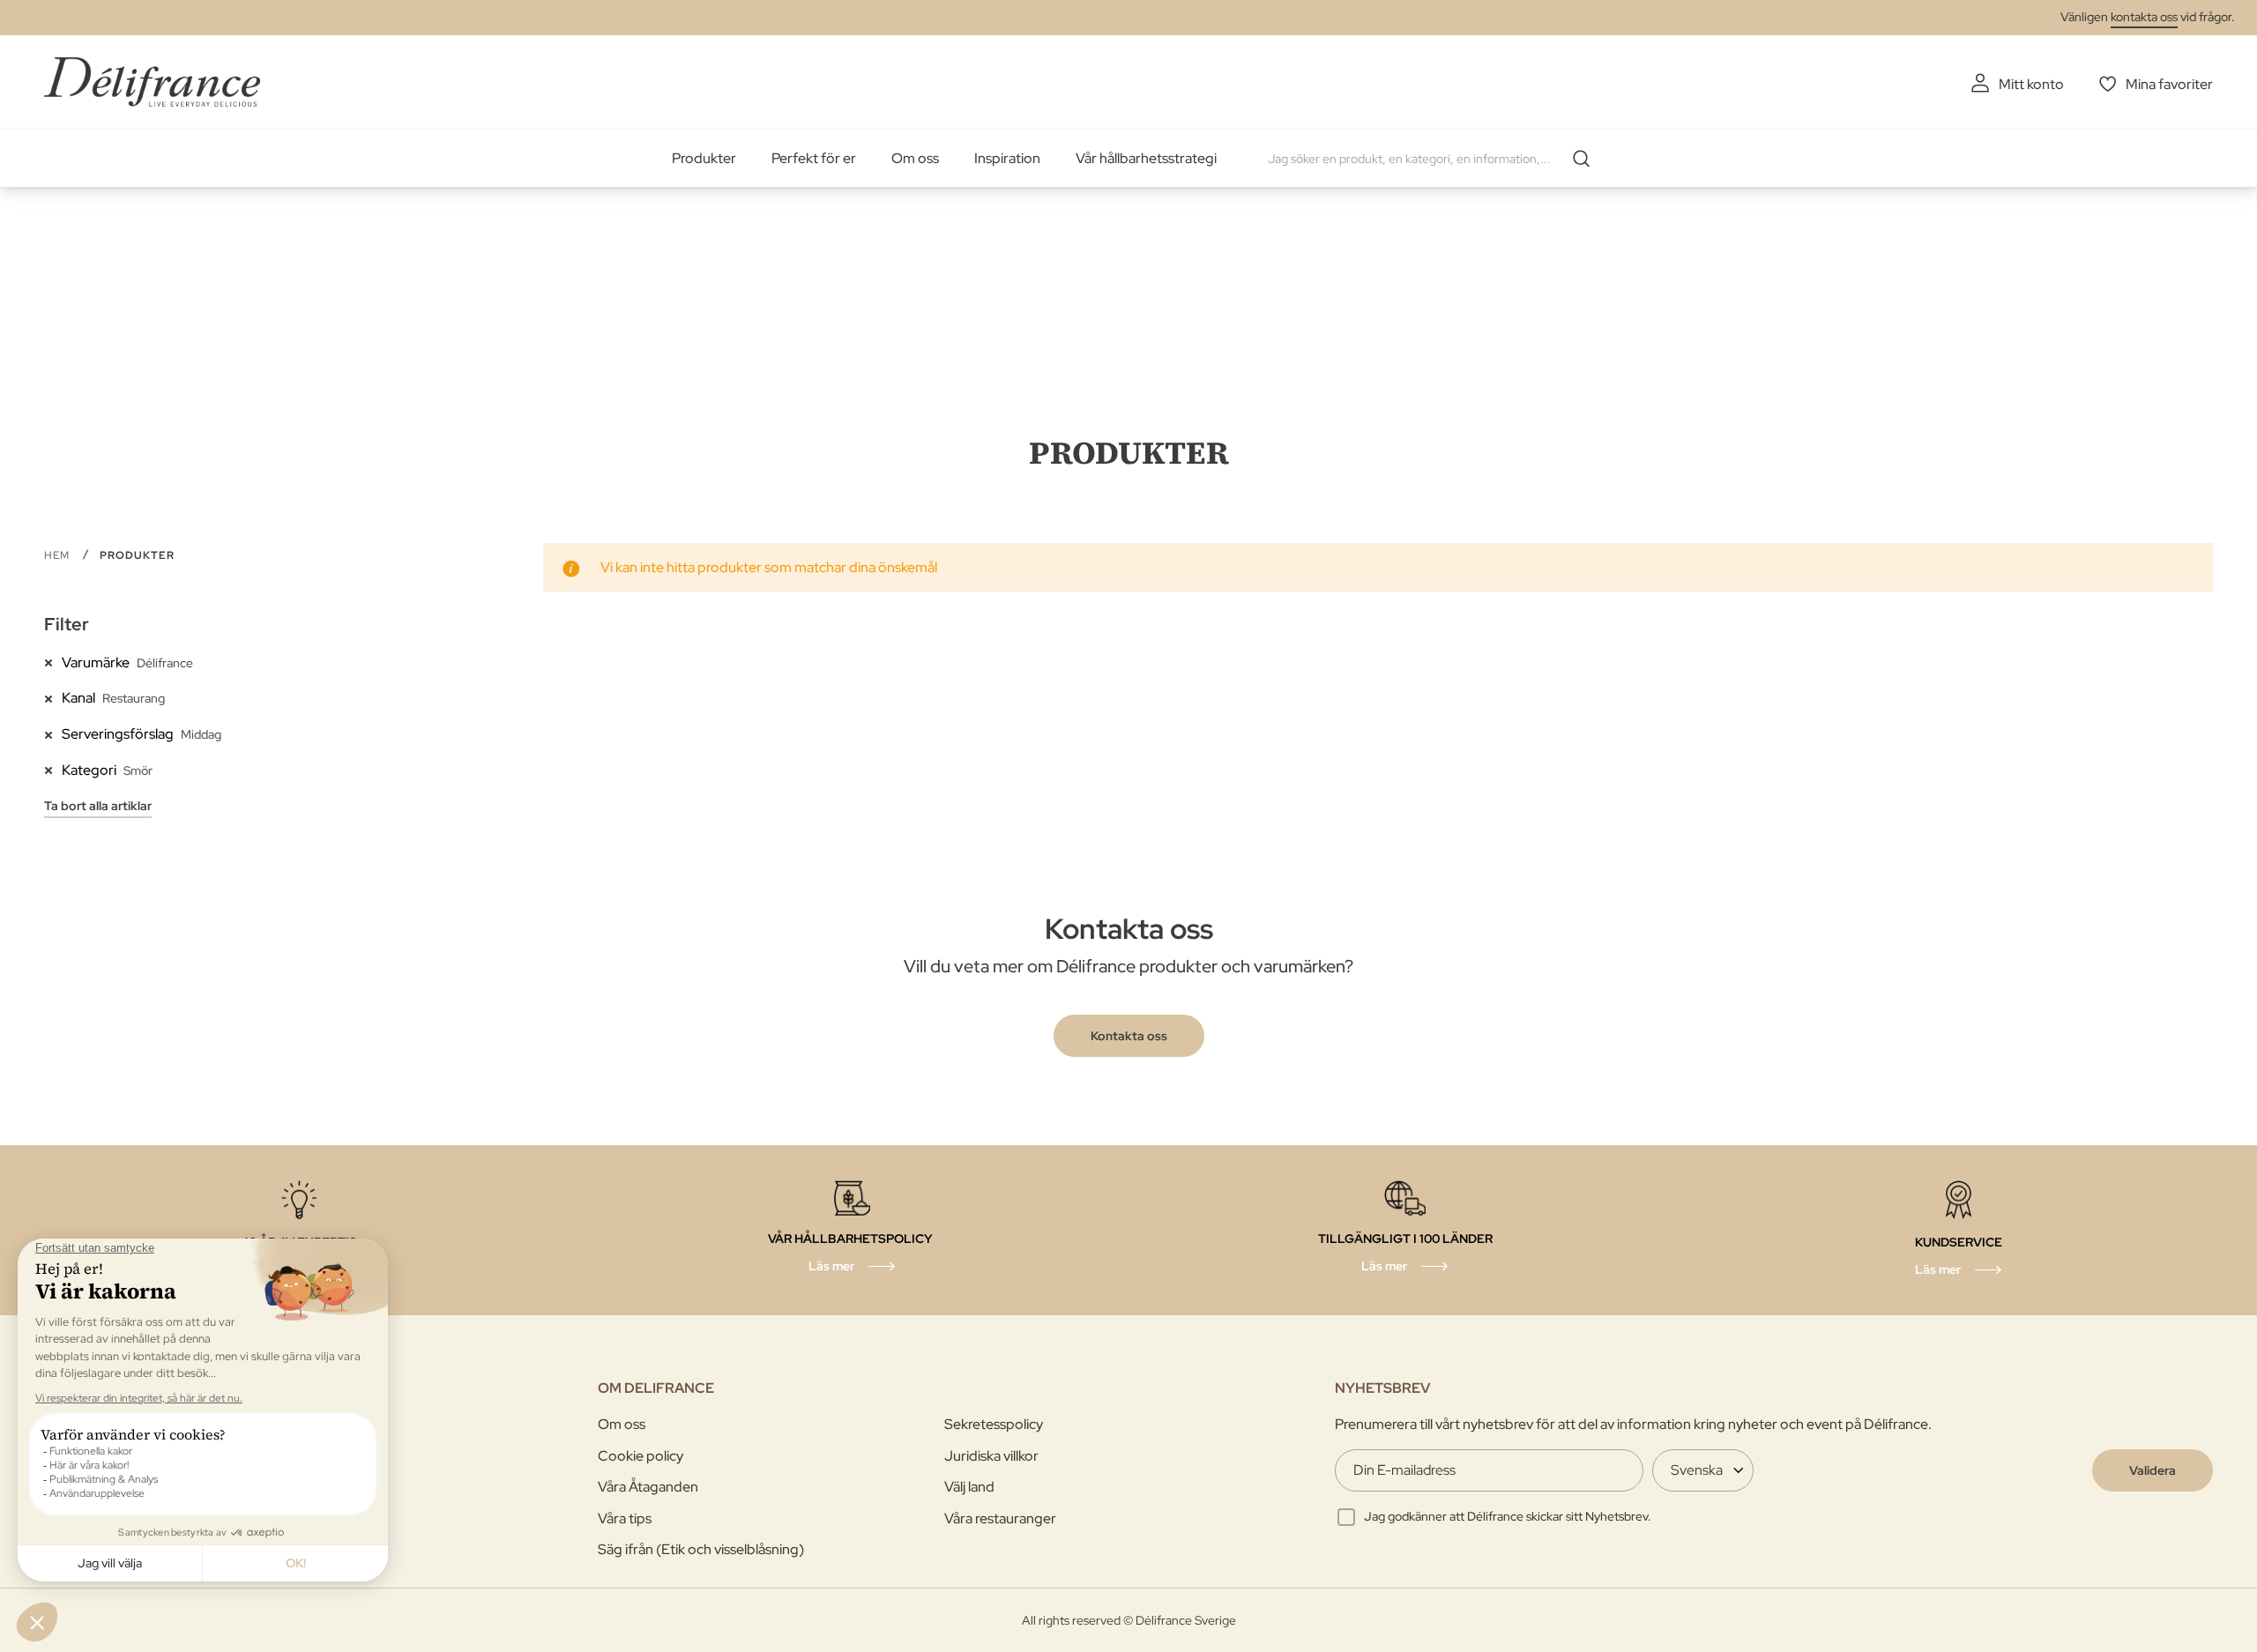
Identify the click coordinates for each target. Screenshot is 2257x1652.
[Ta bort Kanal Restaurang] (53, 697)
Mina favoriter (2169, 84)
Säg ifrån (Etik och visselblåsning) (701, 1549)
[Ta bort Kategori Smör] (53, 770)
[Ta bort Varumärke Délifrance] (53, 662)
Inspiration (1007, 158)
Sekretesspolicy (994, 1424)
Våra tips (625, 1518)
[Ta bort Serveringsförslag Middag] (53, 733)
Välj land (969, 1487)
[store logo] (152, 82)
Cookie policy (641, 1456)
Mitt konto (2031, 84)
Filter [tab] (67, 624)
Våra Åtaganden (648, 1487)
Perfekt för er (814, 158)
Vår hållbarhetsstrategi (1146, 158)
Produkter (704, 158)
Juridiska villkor (991, 1456)
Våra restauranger (1000, 1518)
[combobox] (1435, 159)
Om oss (915, 158)
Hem (59, 555)
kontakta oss (2144, 17)
